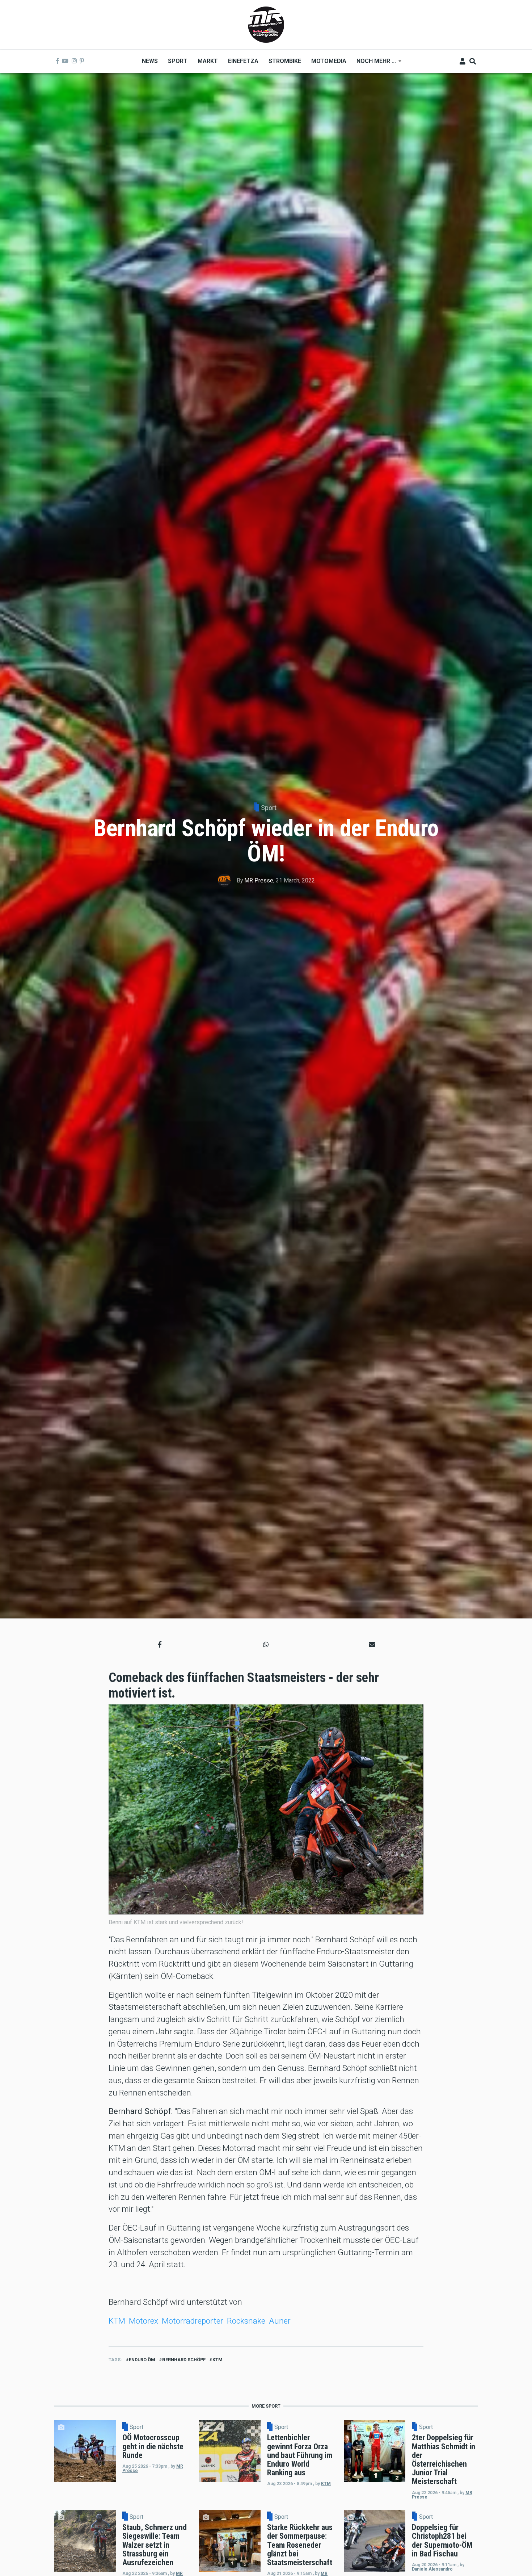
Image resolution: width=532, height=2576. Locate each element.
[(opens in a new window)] (58, 61)
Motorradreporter (193, 2321)
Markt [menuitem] (208, 61)
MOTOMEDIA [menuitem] (329, 61)
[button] (160, 1644)
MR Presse (259, 880)
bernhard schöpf (184, 2360)
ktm (218, 2360)
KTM (117, 2321)
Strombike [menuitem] (285, 61)
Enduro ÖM (142, 2360)
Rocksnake (246, 2321)
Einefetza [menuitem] (243, 61)
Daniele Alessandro (432, 2569)
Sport (269, 808)
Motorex (143, 2321)
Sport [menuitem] (178, 61)
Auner (280, 2321)
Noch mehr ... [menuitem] (374, 64)
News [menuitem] (150, 61)
